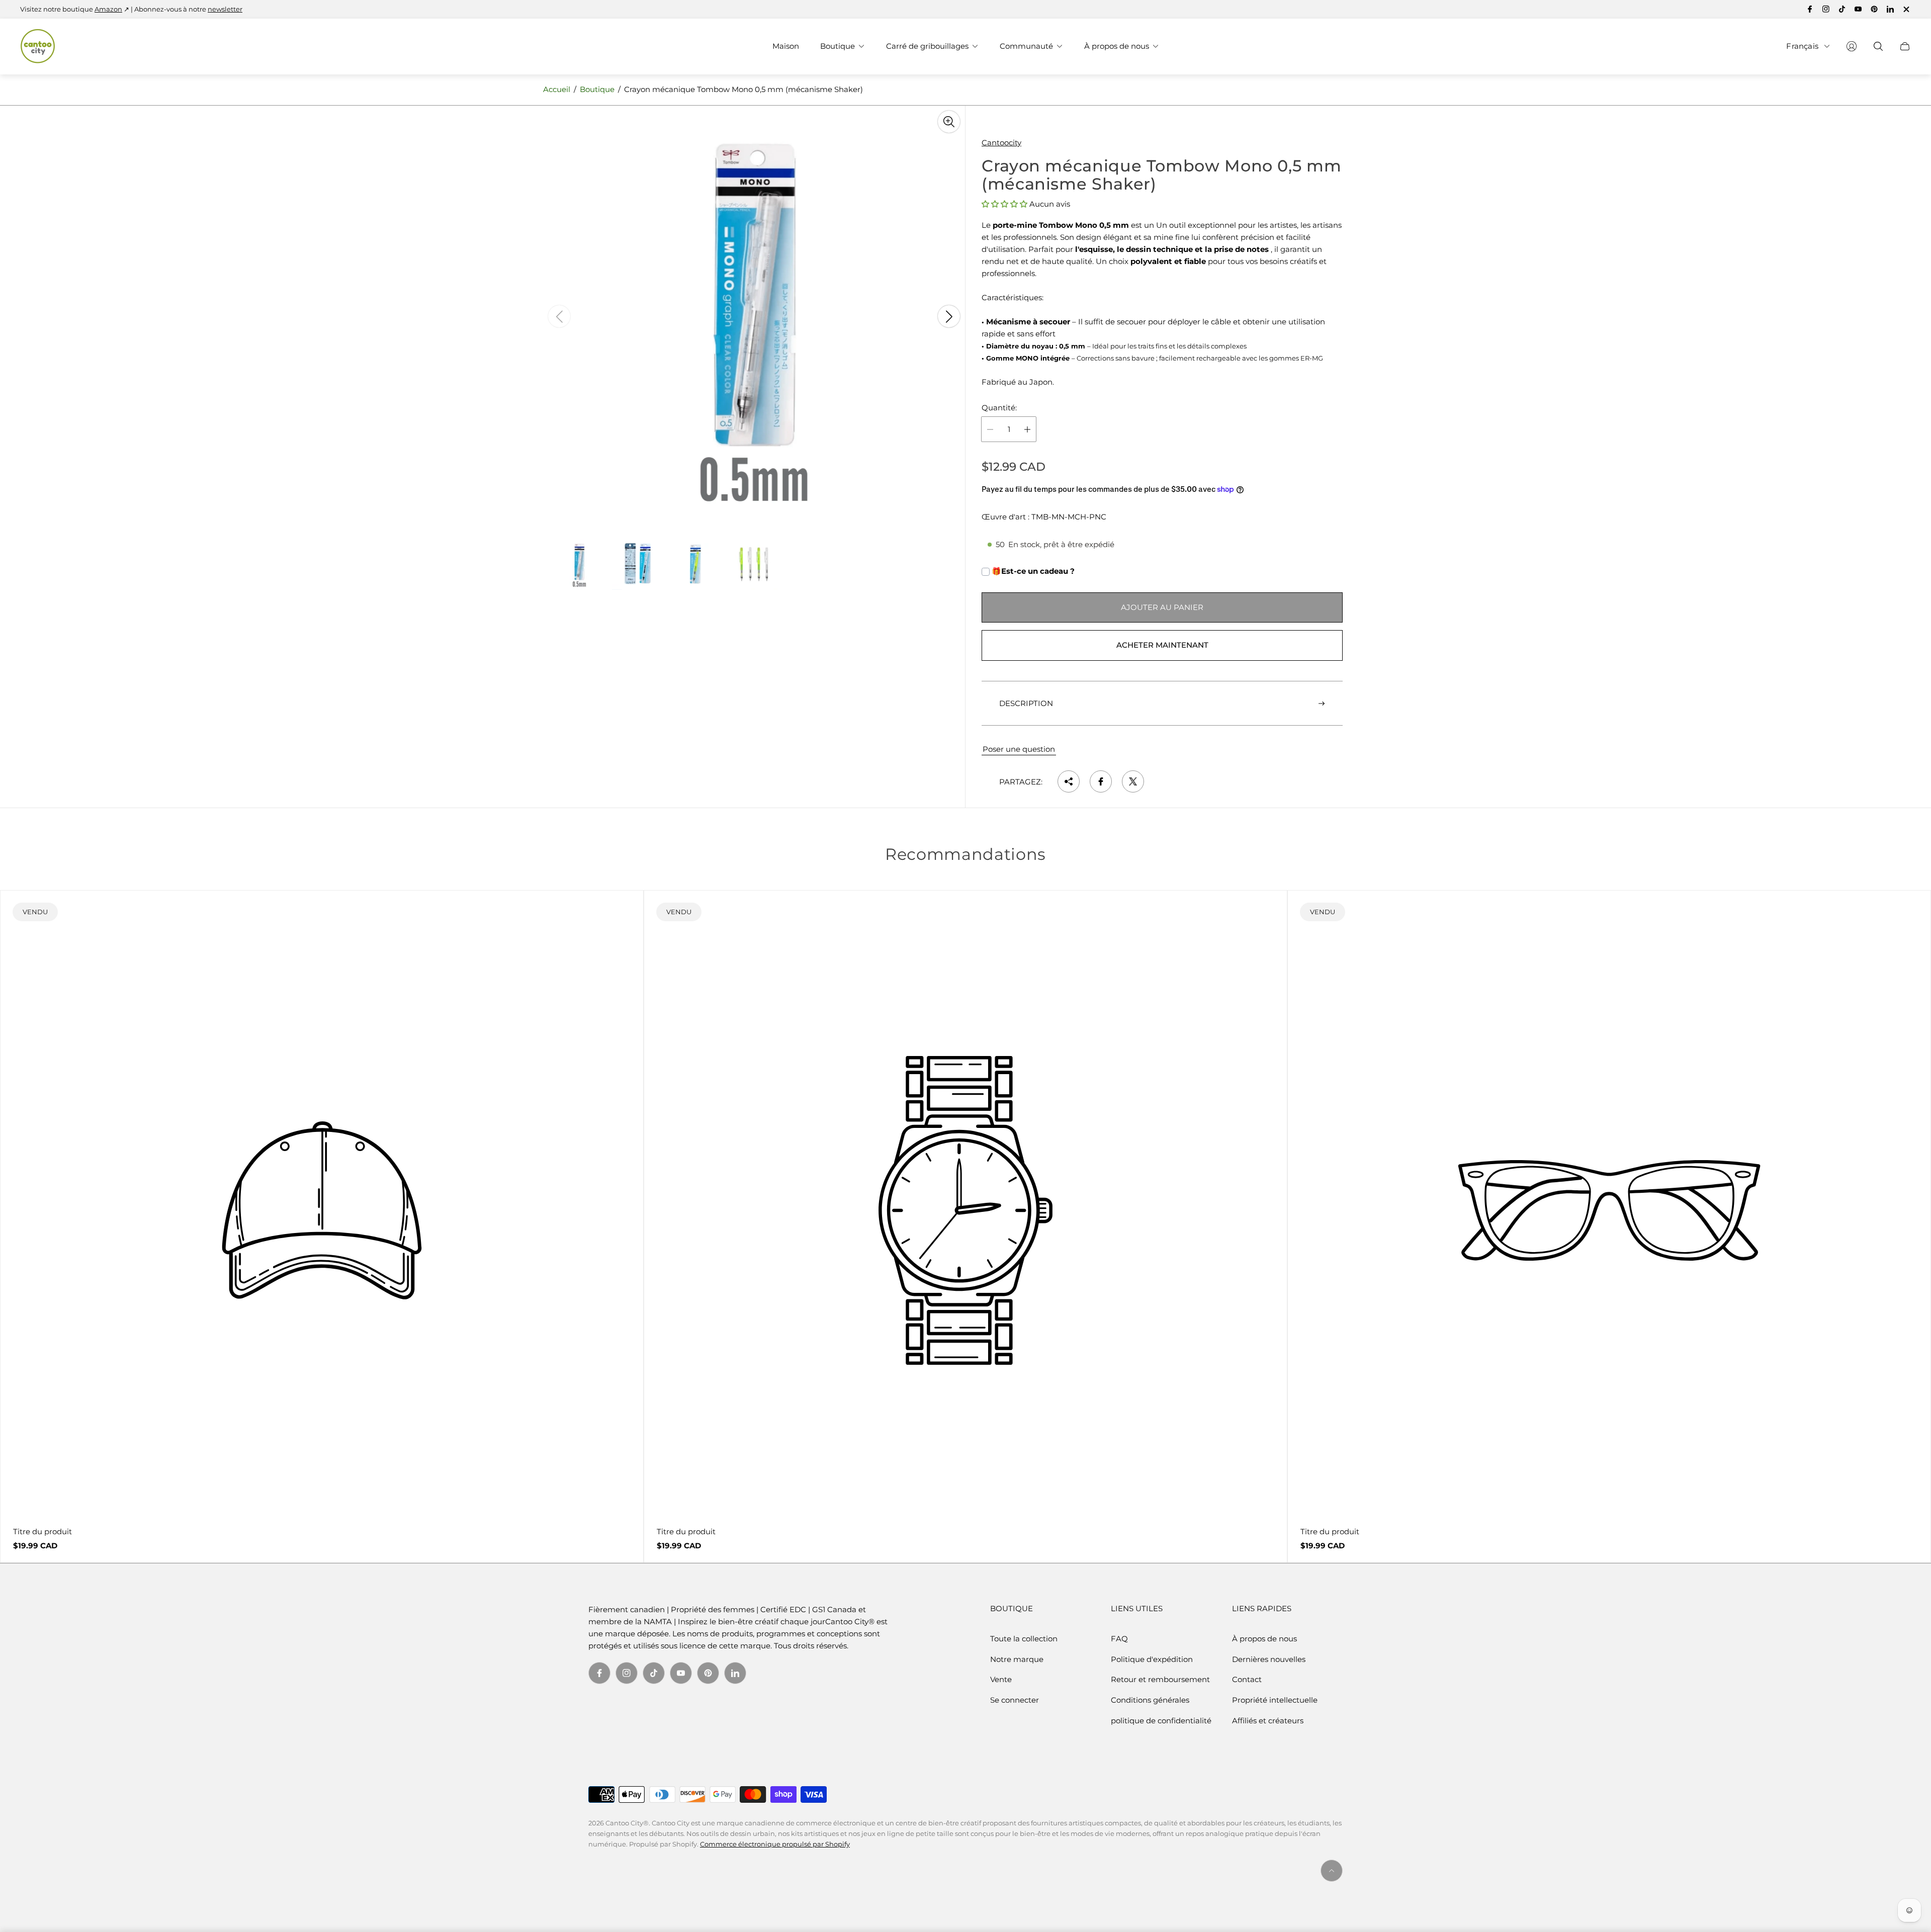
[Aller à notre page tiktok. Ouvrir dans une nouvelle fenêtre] (1842, 9)
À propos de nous (1264, 1639)
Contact (1247, 1679)
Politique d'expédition (1152, 1659)
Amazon (108, 9)
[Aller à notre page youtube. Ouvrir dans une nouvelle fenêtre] (1858, 9)
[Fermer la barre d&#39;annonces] (1906, 9)
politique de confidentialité (1161, 1721)
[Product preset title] (322, 1210)
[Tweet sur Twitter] (1133, 781)
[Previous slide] (559, 316)
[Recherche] (1878, 46)
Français (1802, 46)
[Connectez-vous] (1852, 46)
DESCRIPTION (1026, 703)
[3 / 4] (696, 565)
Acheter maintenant (1162, 645)
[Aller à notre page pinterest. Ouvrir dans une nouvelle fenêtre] (1874, 9)
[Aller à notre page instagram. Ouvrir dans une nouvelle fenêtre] (1826, 9)
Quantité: (999, 408)
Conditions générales (1150, 1700)
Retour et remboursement (1160, 1679)
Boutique (597, 89)
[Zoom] (949, 122)
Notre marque (1017, 1659)
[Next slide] (949, 316)
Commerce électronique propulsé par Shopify (775, 1844)
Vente (1001, 1679)
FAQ (1119, 1639)
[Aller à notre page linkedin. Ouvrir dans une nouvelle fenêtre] (1890, 9)
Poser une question (1019, 749)
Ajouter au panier (1162, 607)
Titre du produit (42, 1531)
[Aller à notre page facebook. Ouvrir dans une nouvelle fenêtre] (1810, 9)
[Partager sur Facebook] (1101, 781)
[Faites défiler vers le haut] (1332, 1871)
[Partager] (1069, 781)
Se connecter (1015, 1700)
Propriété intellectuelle (1275, 1700)
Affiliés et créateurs (1268, 1721)
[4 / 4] (754, 565)
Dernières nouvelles (1269, 1659)
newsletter (225, 9)
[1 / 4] (579, 565)
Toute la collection (1024, 1639)
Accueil (557, 89)
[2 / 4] (638, 565)
